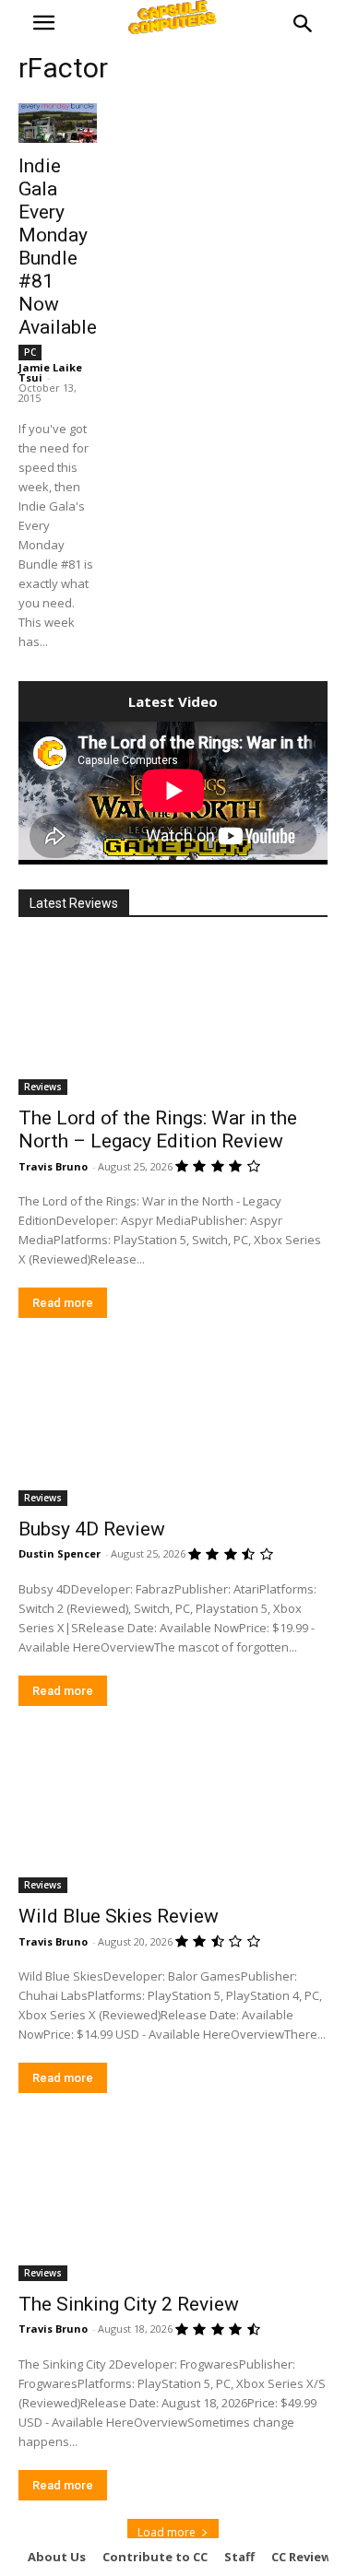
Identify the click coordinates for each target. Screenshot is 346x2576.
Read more (63, 1303)
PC (30, 352)
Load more (167, 2532)
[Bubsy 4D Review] (173, 1429)
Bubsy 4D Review (92, 1529)
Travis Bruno (53, 1166)
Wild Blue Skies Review (119, 1916)
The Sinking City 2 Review (129, 2304)
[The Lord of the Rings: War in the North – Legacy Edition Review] (173, 1018)
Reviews (43, 1087)
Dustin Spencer (60, 1553)
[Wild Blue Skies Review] (173, 1817)
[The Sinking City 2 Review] (173, 2204)
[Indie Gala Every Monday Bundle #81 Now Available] (58, 123)
